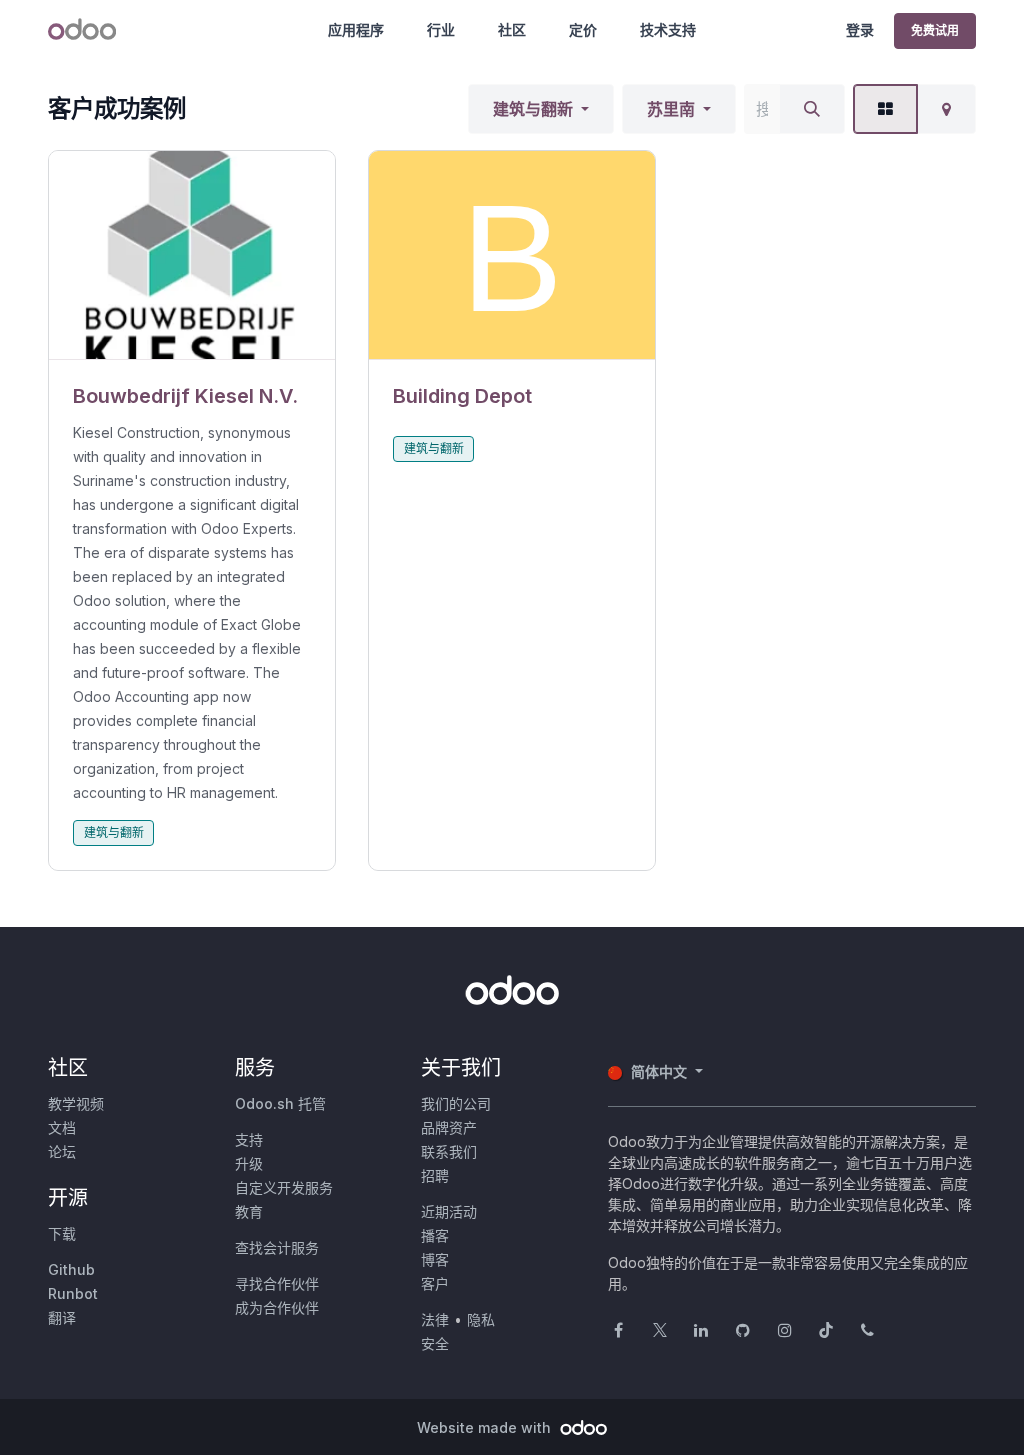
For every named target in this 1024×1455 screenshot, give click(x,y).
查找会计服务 (277, 1247)
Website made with (486, 1427)
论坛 (62, 1151)
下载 (62, 1233)
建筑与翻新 (533, 109)
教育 (249, 1211)
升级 (249, 1163)
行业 (441, 29)
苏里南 (671, 109)
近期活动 (449, 1211)
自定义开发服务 (284, 1187)
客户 (435, 1283)
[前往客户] (192, 255)
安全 (435, 1343)
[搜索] (812, 109)
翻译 (62, 1317)
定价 (583, 29)
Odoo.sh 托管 (280, 1103)
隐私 (481, 1319)
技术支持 (668, 29)
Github (71, 1269)
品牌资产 (449, 1127)
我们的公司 (456, 1103)
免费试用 (935, 30)
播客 (435, 1235)
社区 (512, 29)
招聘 (435, 1175)
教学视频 (76, 1103)
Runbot (73, 1293)
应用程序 (356, 29)
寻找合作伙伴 (277, 1283)
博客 (435, 1259)
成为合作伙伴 (277, 1307)
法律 (435, 1319)
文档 (62, 1127)
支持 (249, 1139)
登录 (860, 29)
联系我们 (449, 1151)
